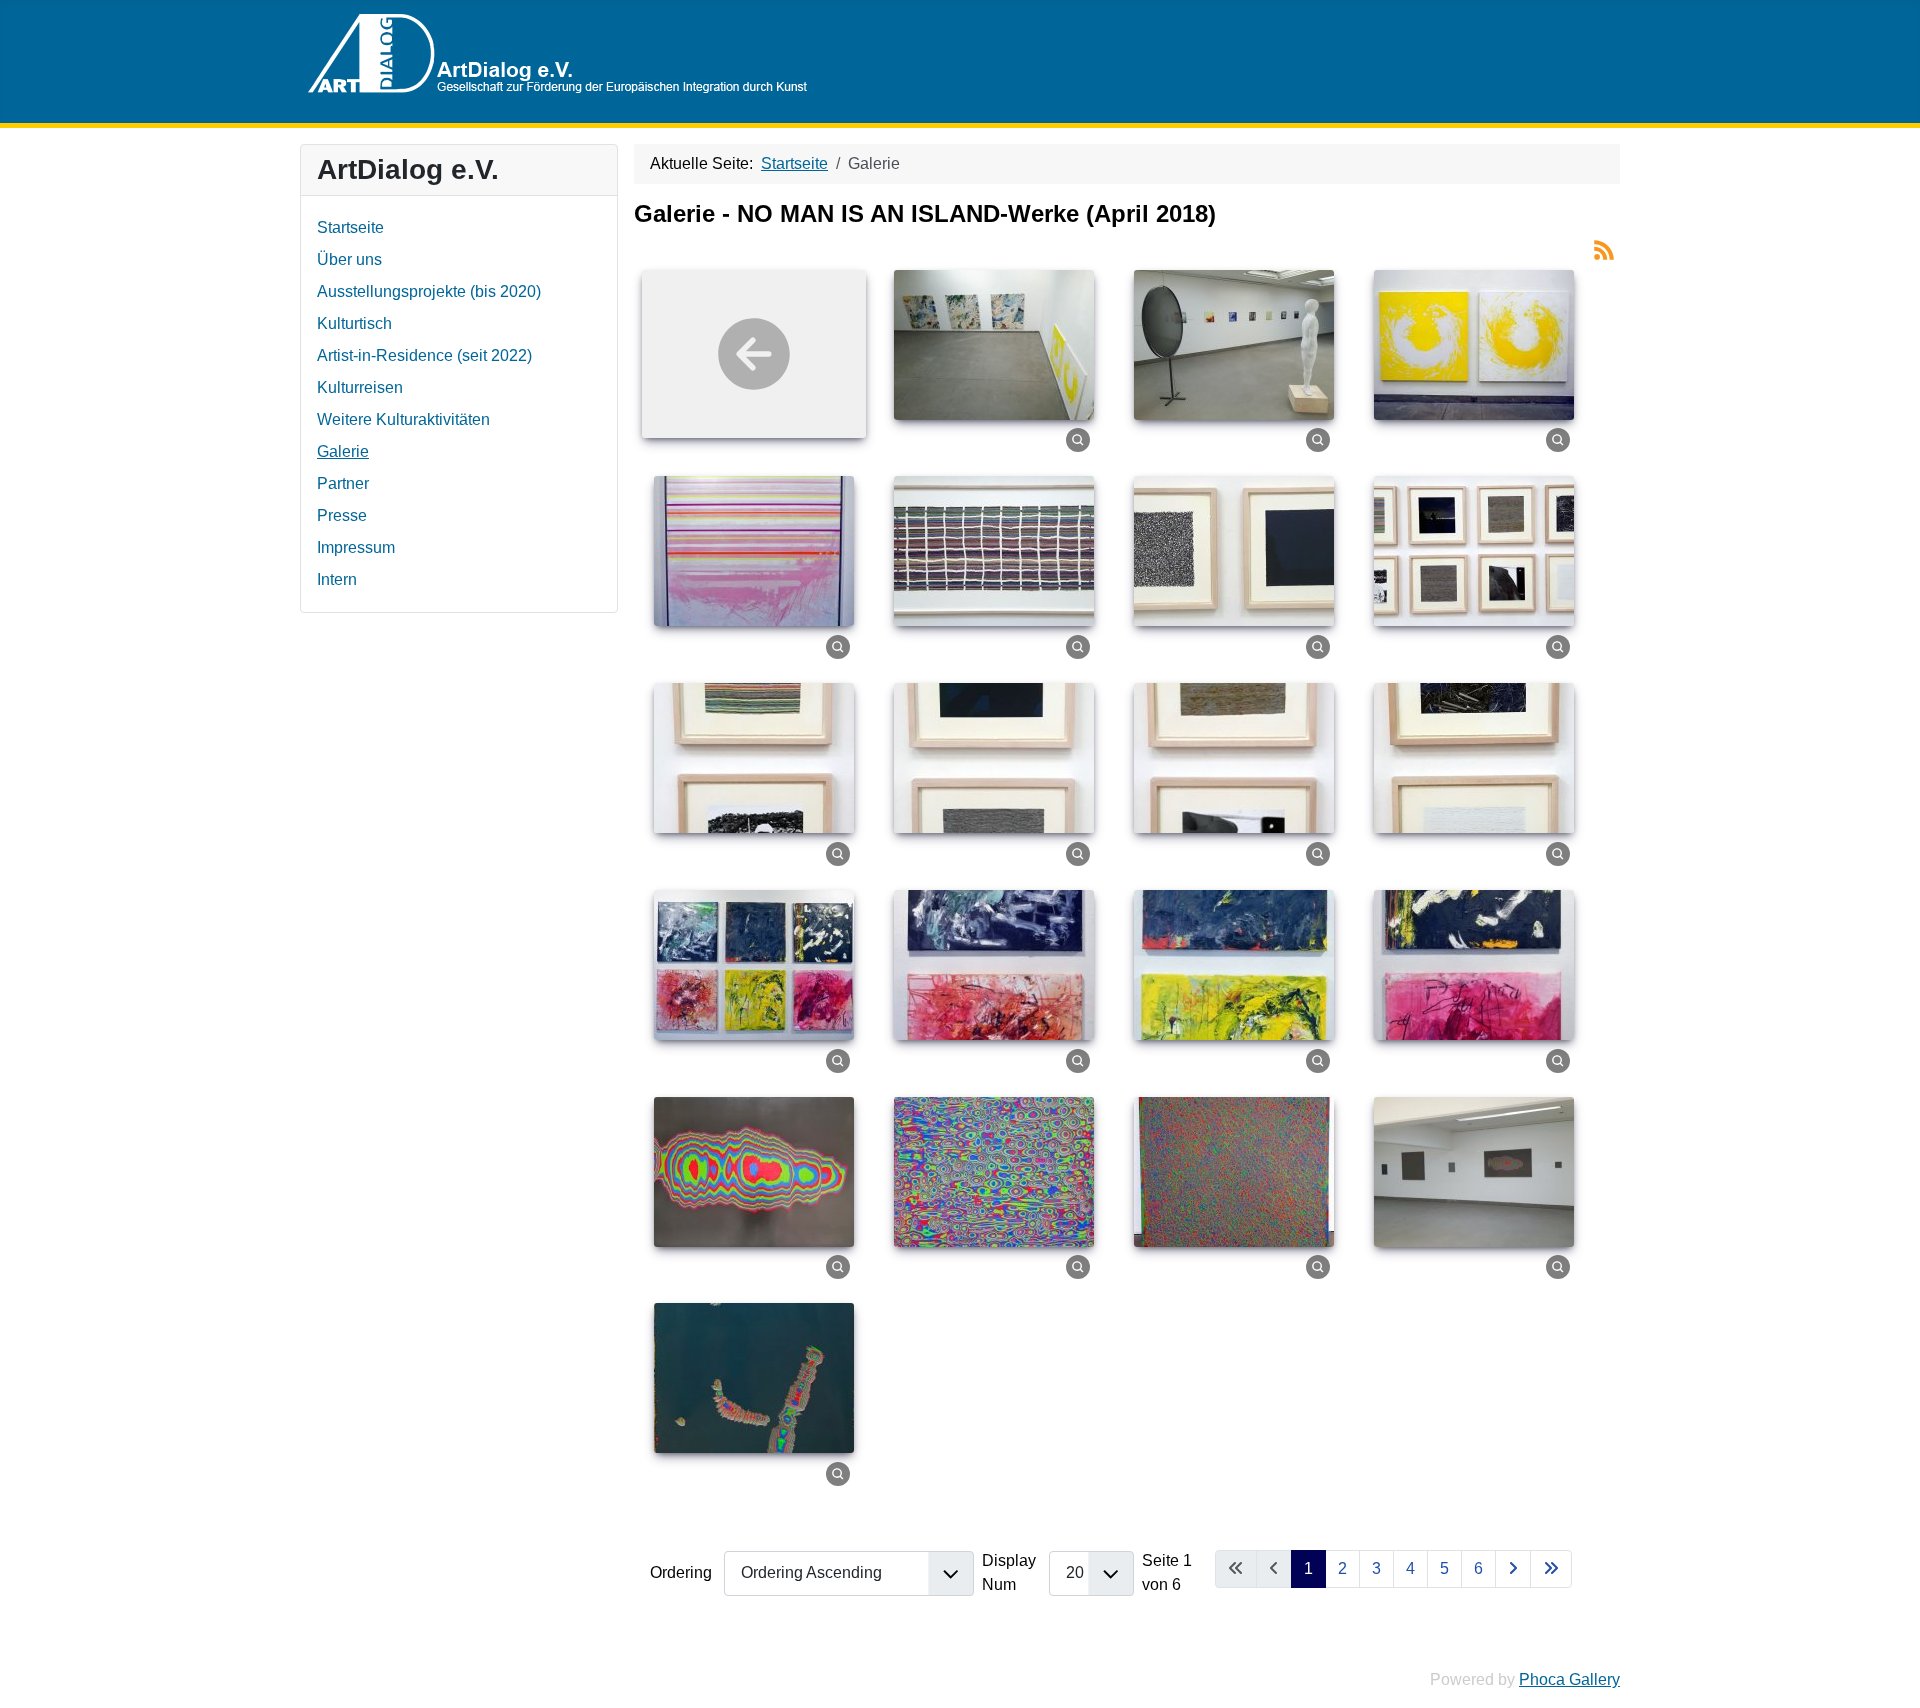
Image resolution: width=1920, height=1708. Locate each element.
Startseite (350, 227)
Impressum (356, 547)
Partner (343, 483)
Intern (337, 579)
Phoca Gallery (1569, 1679)
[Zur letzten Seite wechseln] (1551, 1569)
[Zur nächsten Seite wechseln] (1513, 1569)
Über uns (349, 259)
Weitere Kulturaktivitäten (403, 419)
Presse (342, 515)
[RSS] (1604, 248)
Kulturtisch (354, 323)
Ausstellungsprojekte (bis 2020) (429, 291)
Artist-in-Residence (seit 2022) (424, 355)
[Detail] (1078, 439)
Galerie (343, 451)
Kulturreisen (360, 387)
